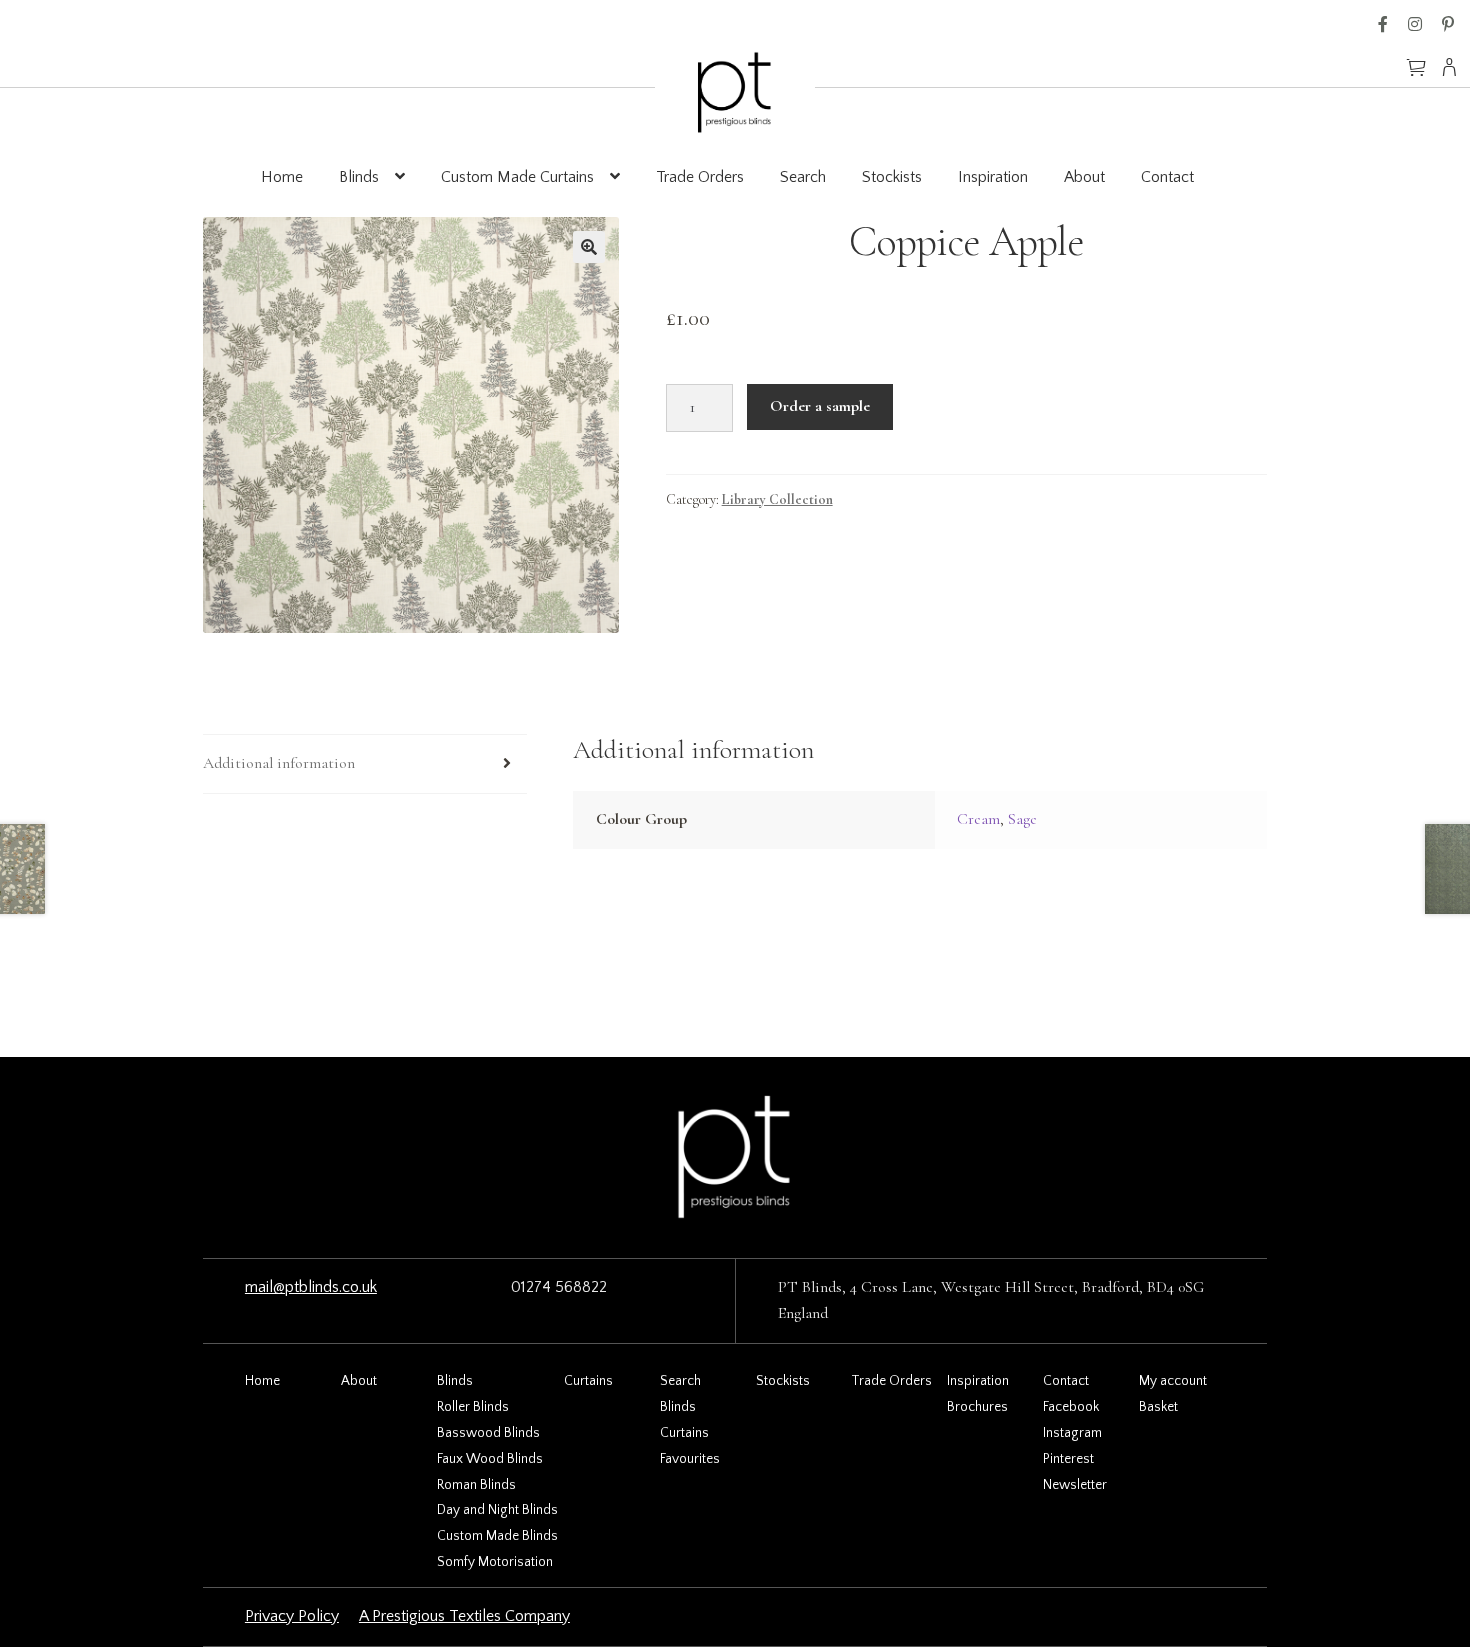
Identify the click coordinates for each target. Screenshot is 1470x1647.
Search (803, 177)
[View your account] (1455, 67)
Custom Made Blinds (497, 1536)
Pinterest (1448, 24)
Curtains (588, 1381)
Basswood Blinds (488, 1433)
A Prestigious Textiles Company (464, 1616)
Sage (1022, 819)
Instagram (1415, 24)
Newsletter (1075, 1485)
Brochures (977, 1407)
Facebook (1383, 24)
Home (282, 177)
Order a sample (820, 406)
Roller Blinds (473, 1407)
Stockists (892, 177)
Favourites (690, 1459)
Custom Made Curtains (517, 177)
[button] (589, 247)
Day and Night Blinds (497, 1510)
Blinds (359, 177)
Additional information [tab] (279, 763)
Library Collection (777, 499)
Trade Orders (700, 177)
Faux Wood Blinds (490, 1459)
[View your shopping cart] (1416, 58)
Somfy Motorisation (495, 1562)
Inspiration (993, 177)
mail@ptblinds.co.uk (311, 1287)
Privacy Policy (292, 1616)
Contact (1167, 177)
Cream (978, 819)
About (1084, 177)
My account (1173, 1381)
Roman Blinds (476, 1485)
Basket (1158, 1407)
